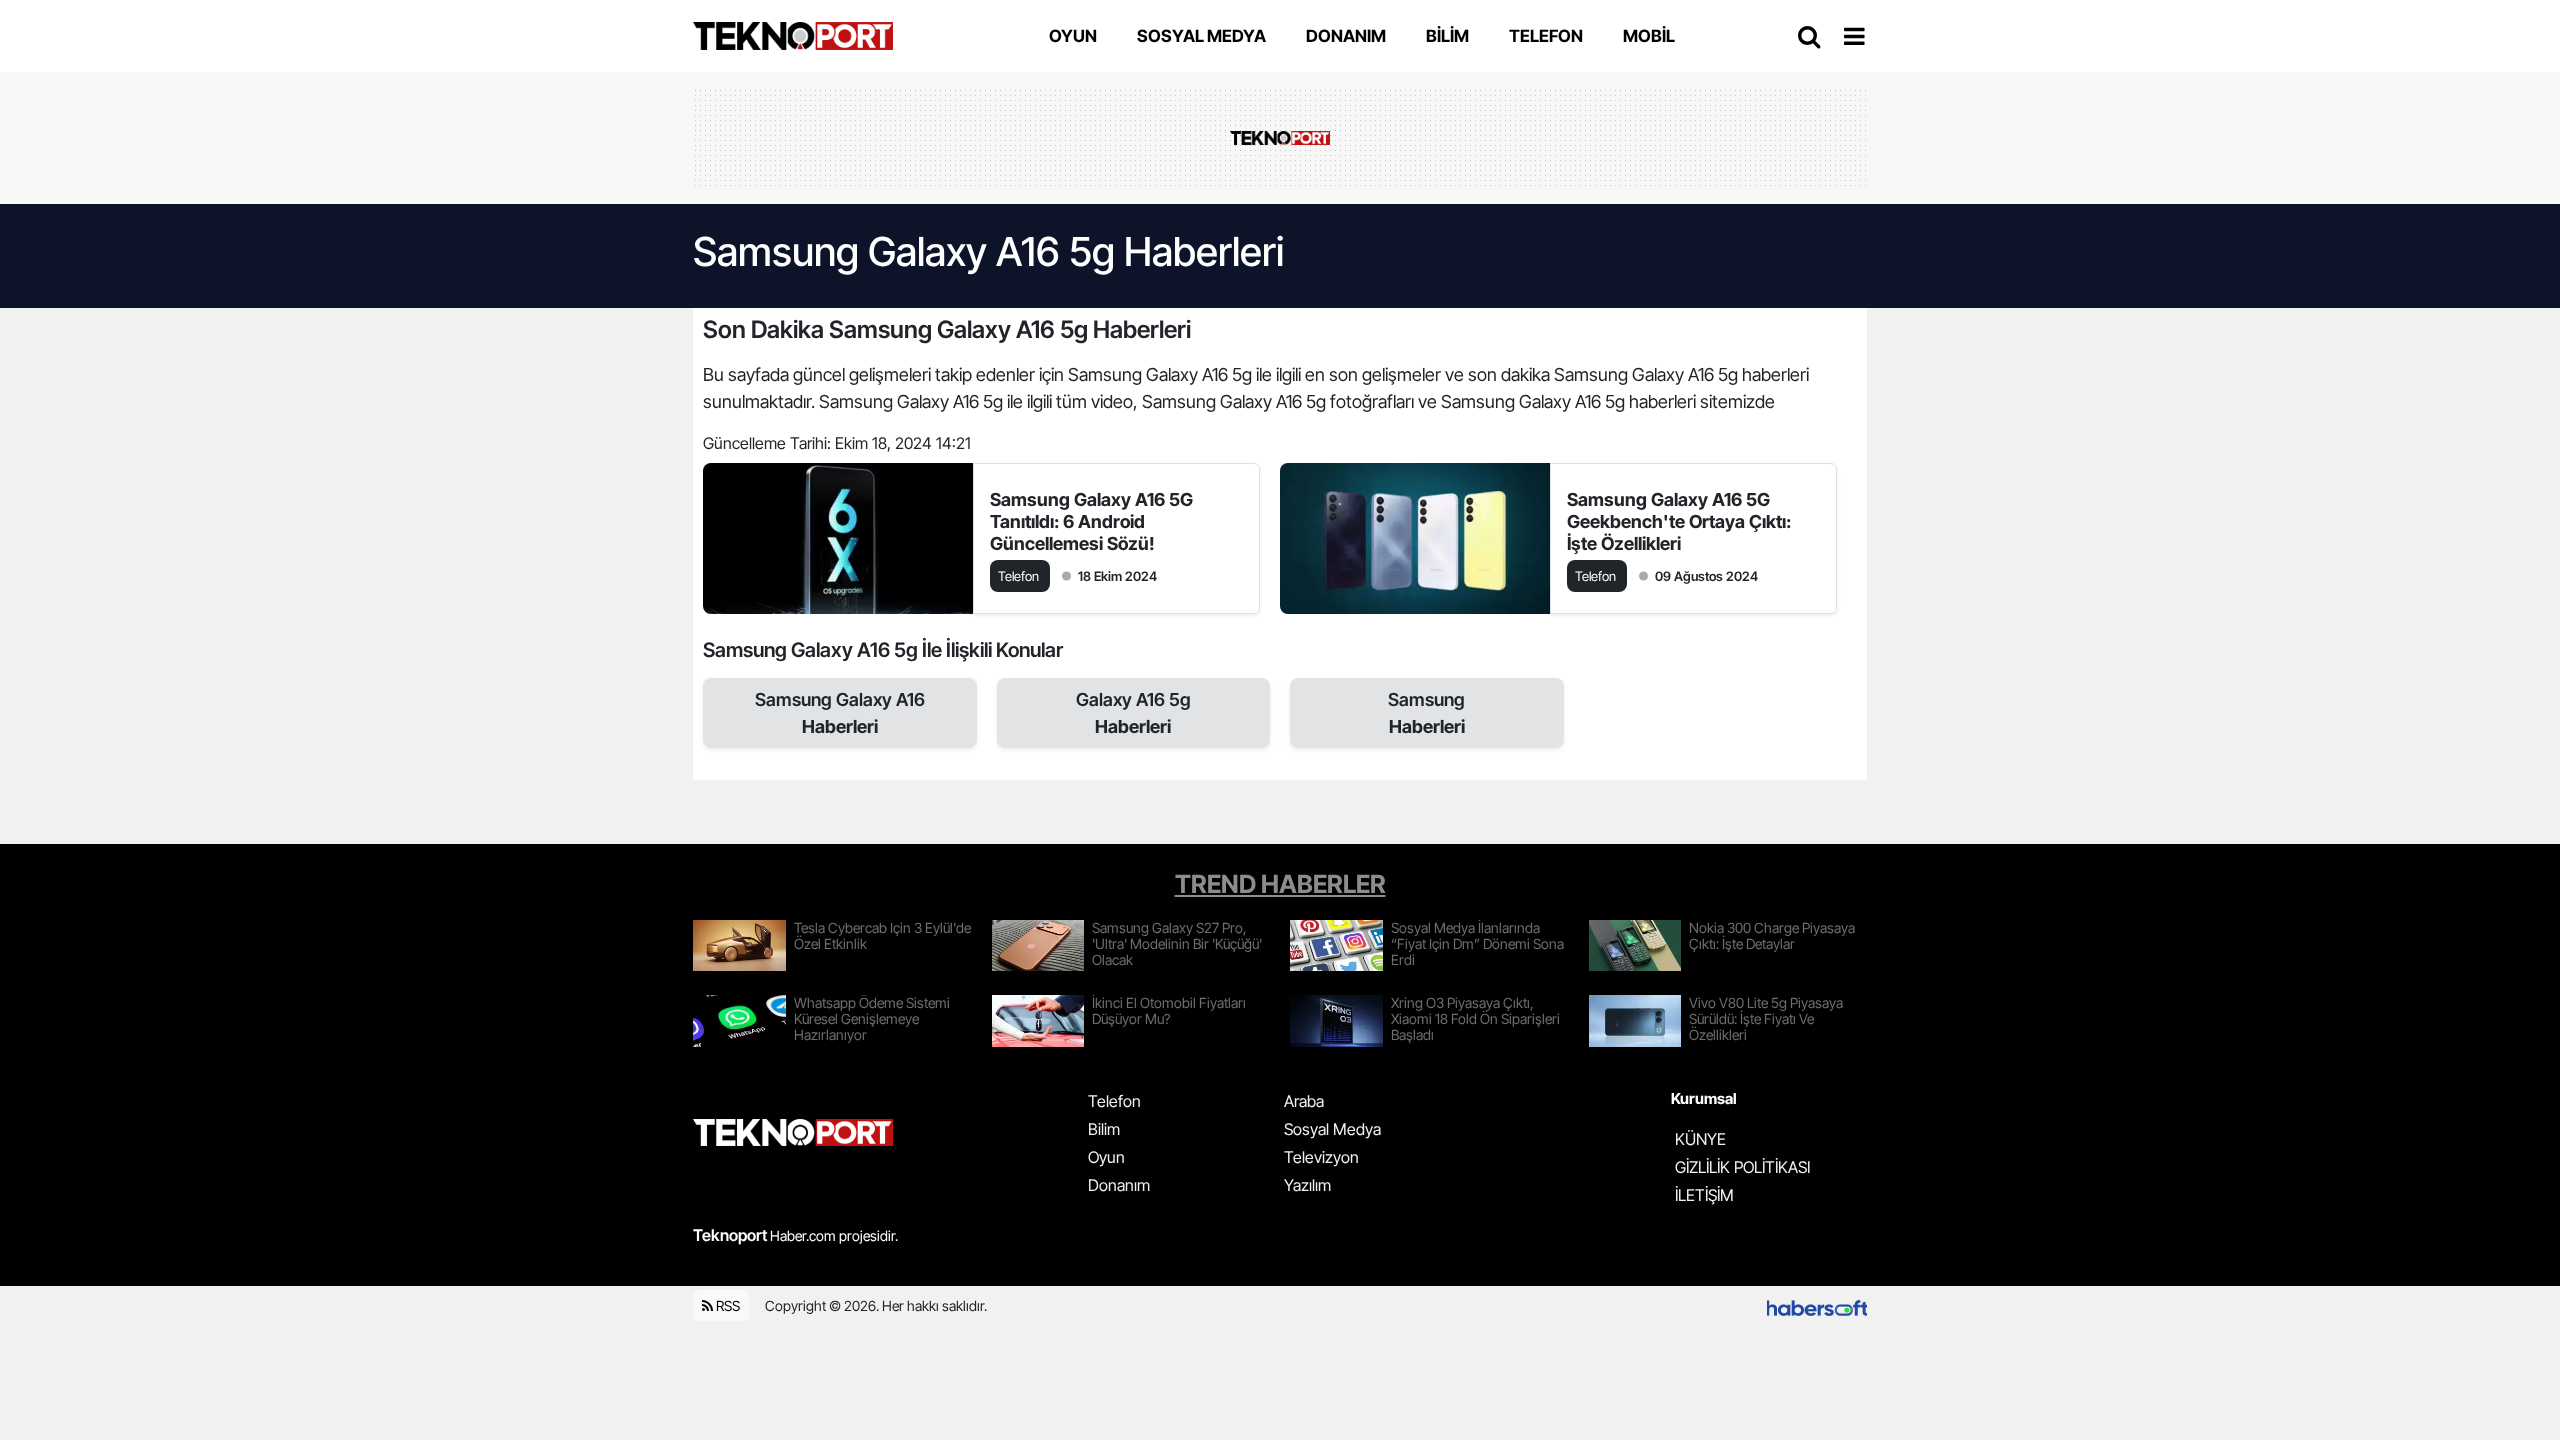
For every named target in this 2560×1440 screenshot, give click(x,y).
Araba (1304, 1101)
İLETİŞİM (1704, 1195)
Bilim (1104, 1129)
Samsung (1426, 713)
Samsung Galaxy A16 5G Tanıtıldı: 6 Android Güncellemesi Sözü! (1091, 521)
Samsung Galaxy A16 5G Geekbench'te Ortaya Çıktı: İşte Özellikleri (1679, 521)
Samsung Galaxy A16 (840, 713)
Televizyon (1321, 1157)
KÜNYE (1700, 1139)
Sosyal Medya (1332, 1129)
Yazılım (1307, 1185)
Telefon (1114, 1101)
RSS (726, 1305)
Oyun (1106, 1157)
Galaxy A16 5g (1133, 713)
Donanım (1119, 1185)
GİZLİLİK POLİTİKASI (1742, 1167)
